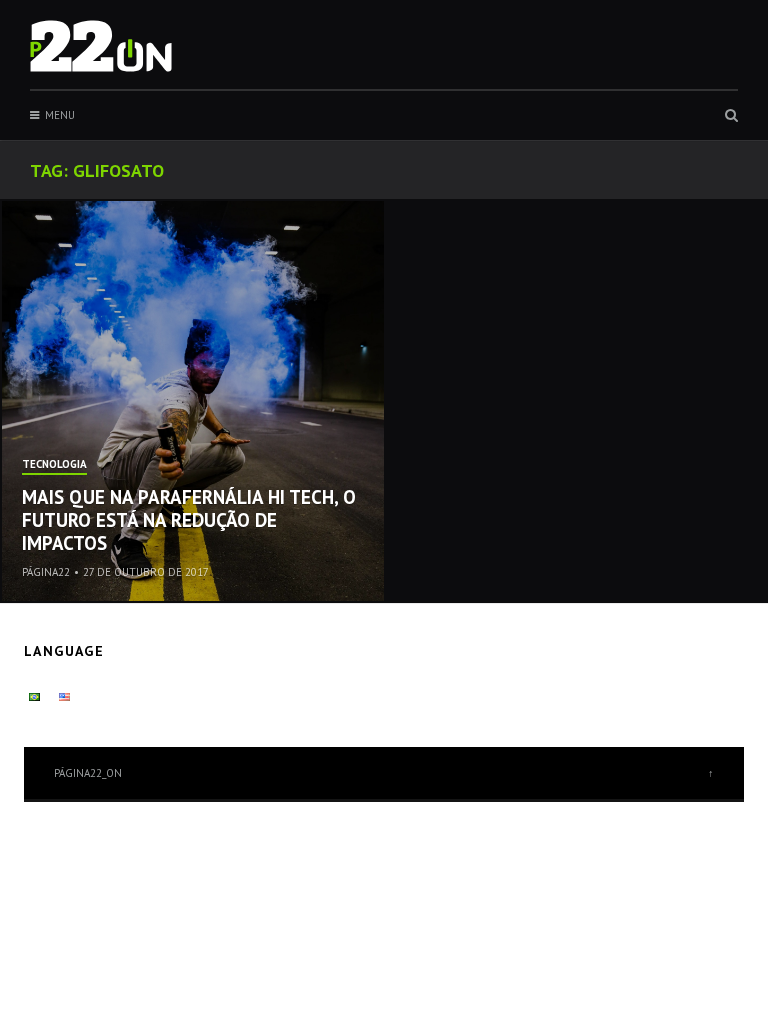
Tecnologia (54, 465)
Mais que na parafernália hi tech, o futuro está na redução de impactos (189, 520)
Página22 (46, 572)
